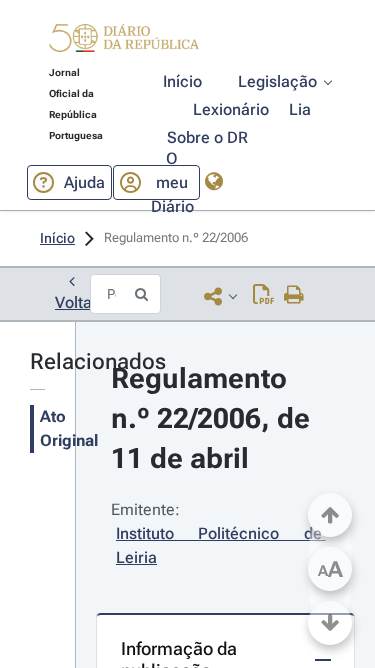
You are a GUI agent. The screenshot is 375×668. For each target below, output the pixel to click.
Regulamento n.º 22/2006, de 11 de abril (214, 418)
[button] (124, 41)
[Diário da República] (124, 42)
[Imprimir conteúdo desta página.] (294, 296)
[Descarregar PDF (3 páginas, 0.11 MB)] (263, 296)
